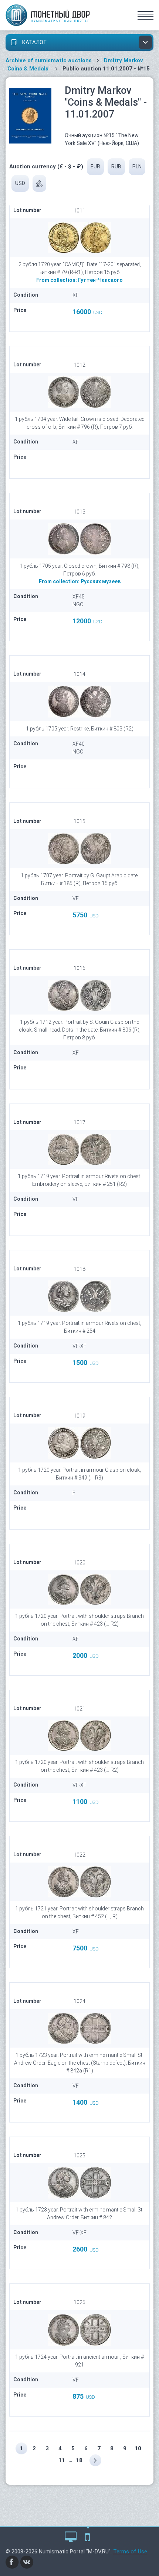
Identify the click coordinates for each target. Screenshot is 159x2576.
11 (62, 2460)
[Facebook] (12, 2562)
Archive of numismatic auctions (49, 60)
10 (138, 2448)
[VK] (27, 2562)
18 (79, 2460)
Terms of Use (130, 2552)
